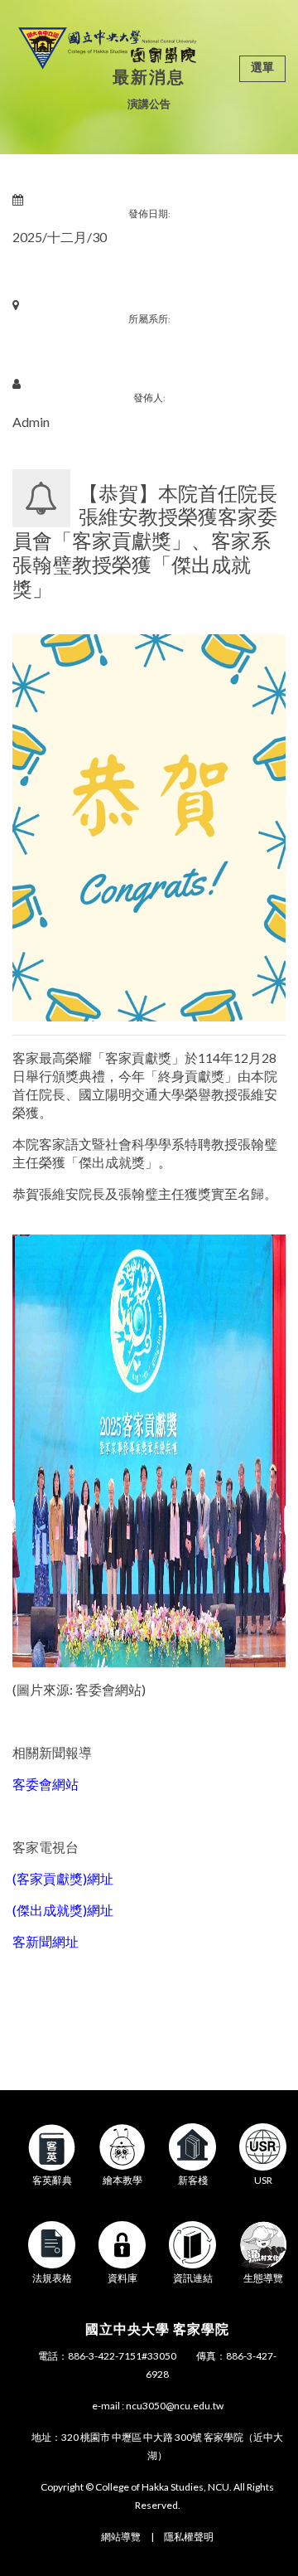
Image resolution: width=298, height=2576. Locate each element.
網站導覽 (121, 2537)
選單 (262, 67)
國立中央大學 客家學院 (157, 2329)
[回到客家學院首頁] (107, 46)
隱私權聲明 (189, 2537)
